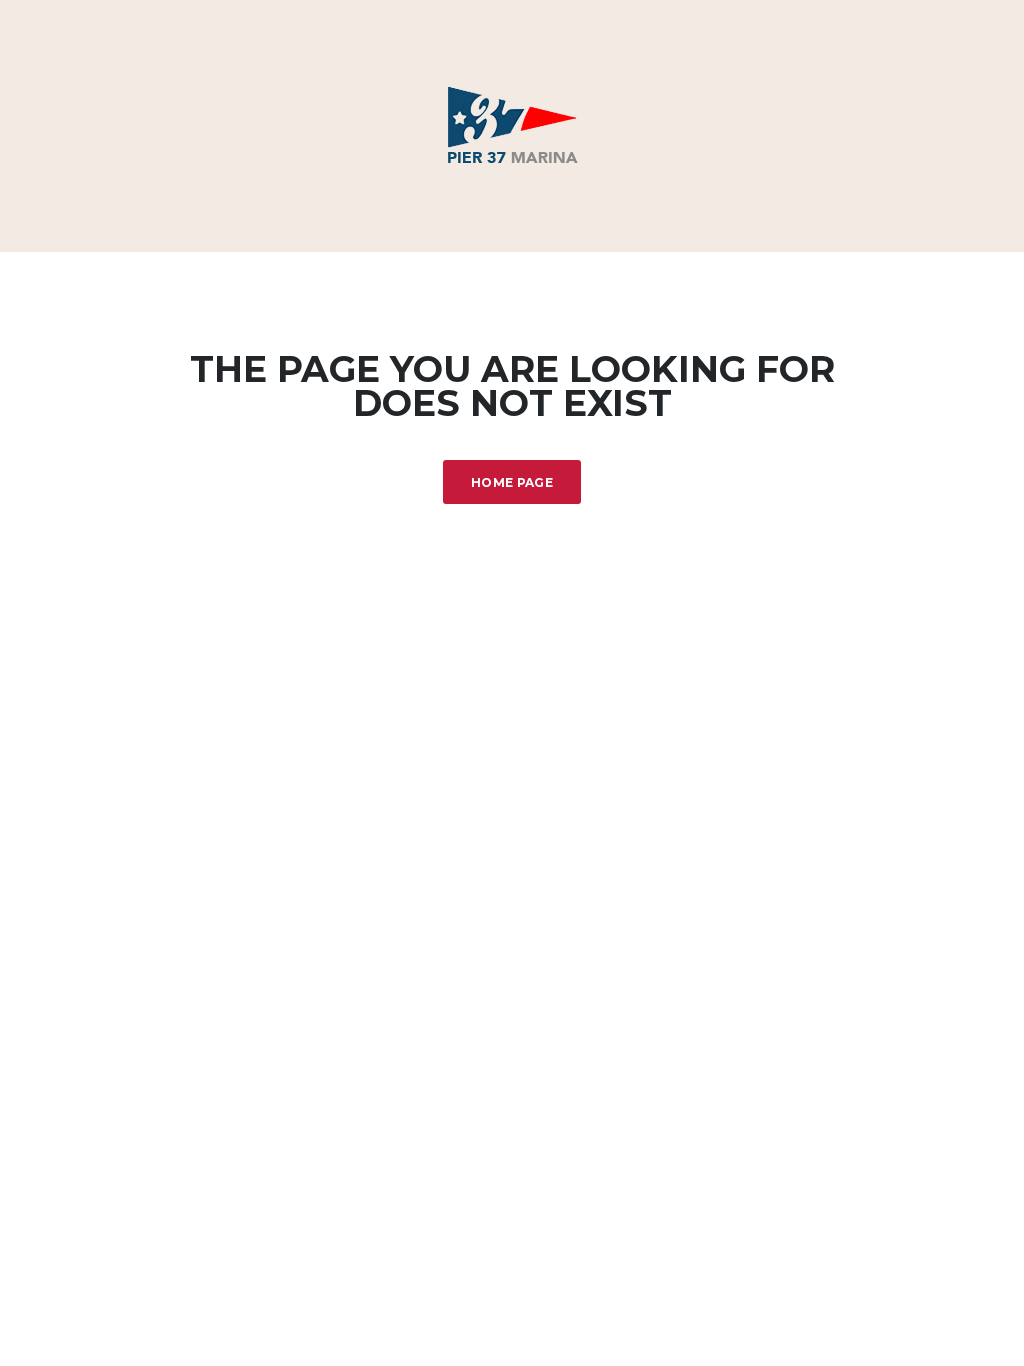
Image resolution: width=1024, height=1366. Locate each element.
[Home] (512, 124)
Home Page (512, 482)
